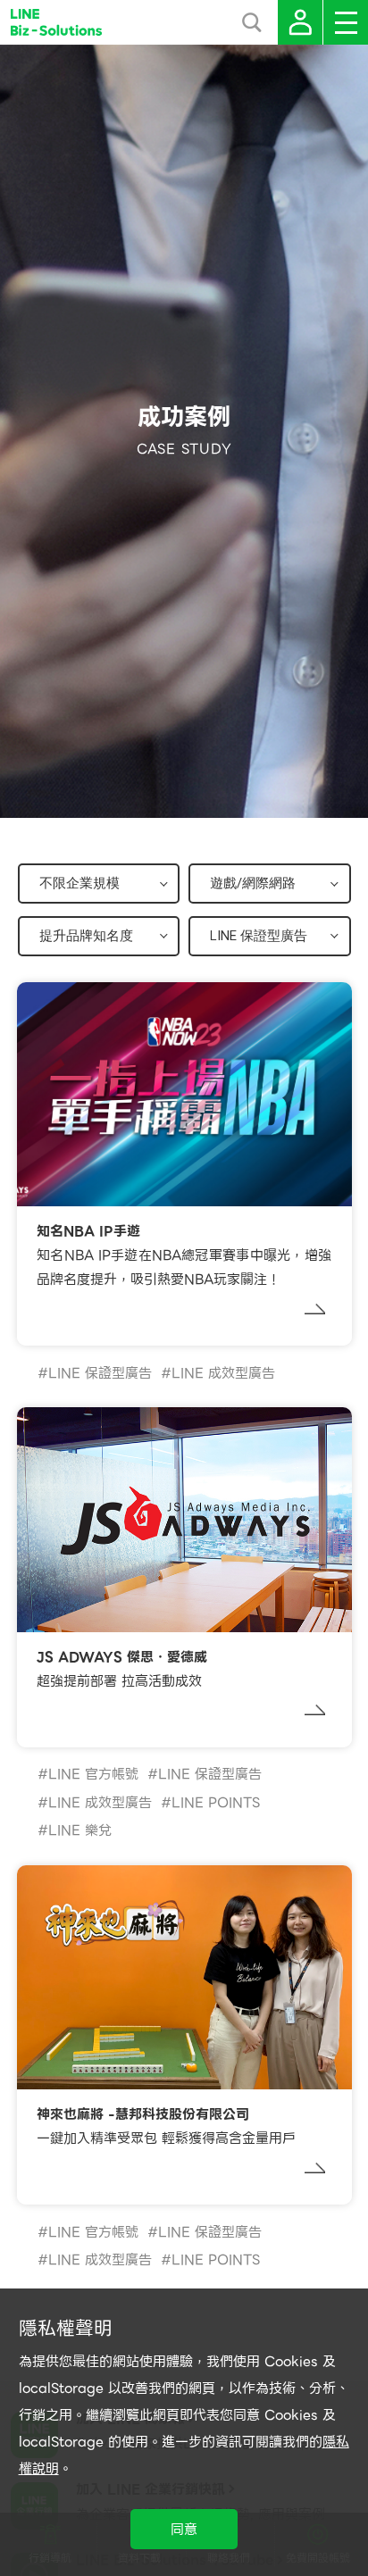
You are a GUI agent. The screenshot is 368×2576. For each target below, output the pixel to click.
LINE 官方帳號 (93, 1774)
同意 (184, 2530)
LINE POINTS (216, 1803)
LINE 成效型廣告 (223, 1373)
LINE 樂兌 (80, 1830)
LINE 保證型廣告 (100, 1373)
